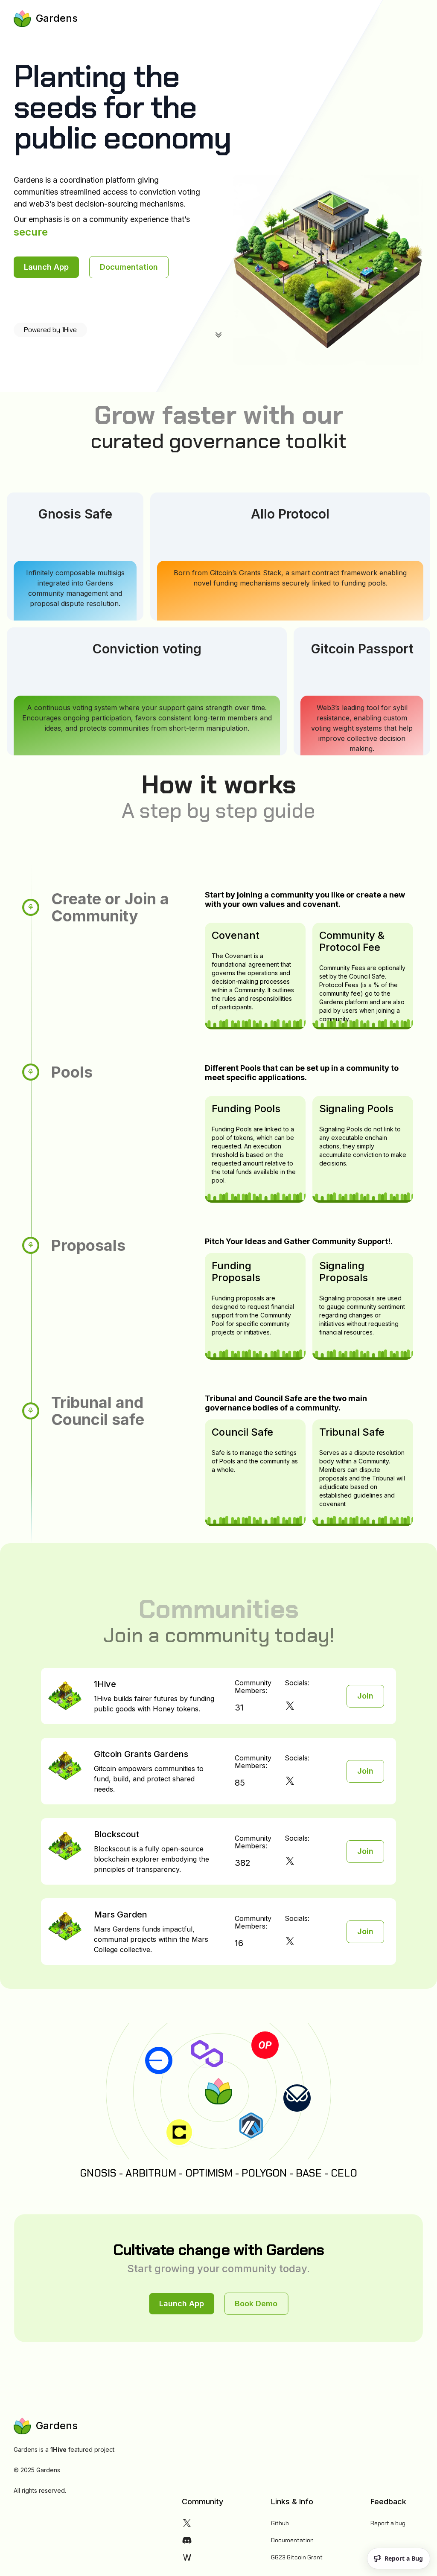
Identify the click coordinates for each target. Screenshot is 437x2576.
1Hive (58, 2449)
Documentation (292, 2540)
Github (280, 2523)
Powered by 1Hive (50, 330)
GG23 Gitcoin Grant (297, 2557)
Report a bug (388, 2523)
